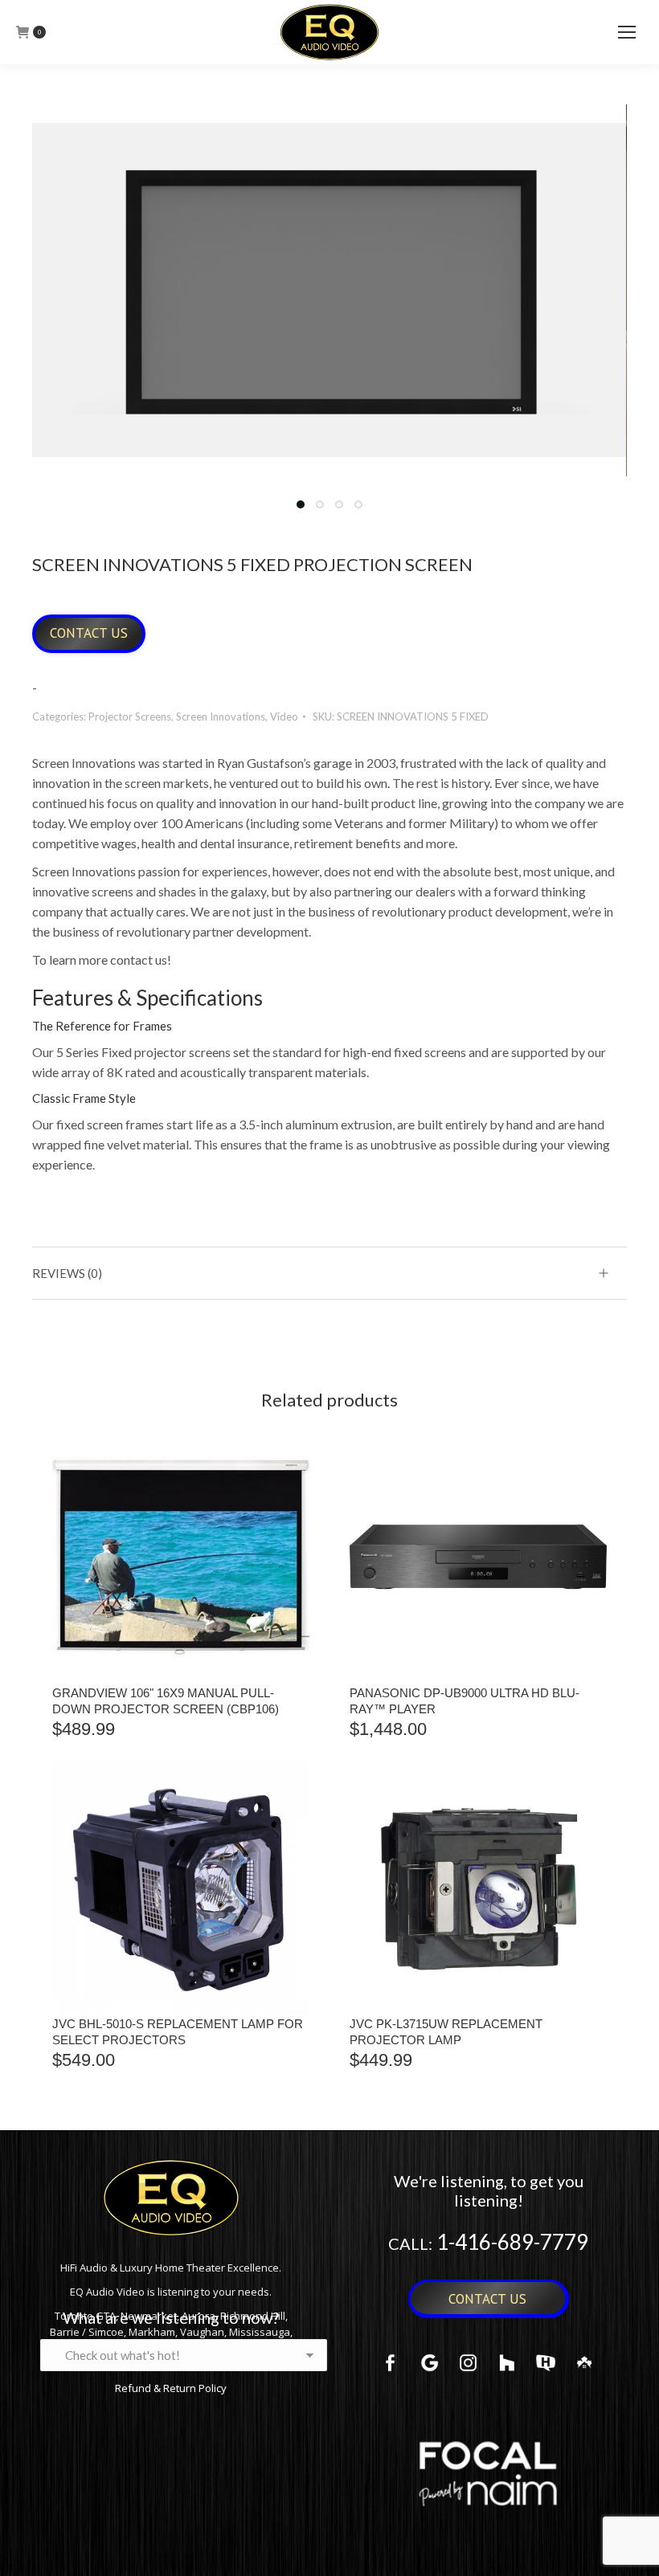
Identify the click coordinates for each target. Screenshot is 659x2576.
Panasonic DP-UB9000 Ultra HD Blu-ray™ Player (465, 1701)
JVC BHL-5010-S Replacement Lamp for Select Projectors (178, 2032)
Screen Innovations (221, 716)
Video (284, 716)
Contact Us (89, 633)
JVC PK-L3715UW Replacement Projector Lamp (446, 2032)
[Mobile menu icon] (627, 32)
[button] (301, 504)
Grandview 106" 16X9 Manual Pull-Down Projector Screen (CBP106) (166, 1701)
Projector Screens (130, 716)
